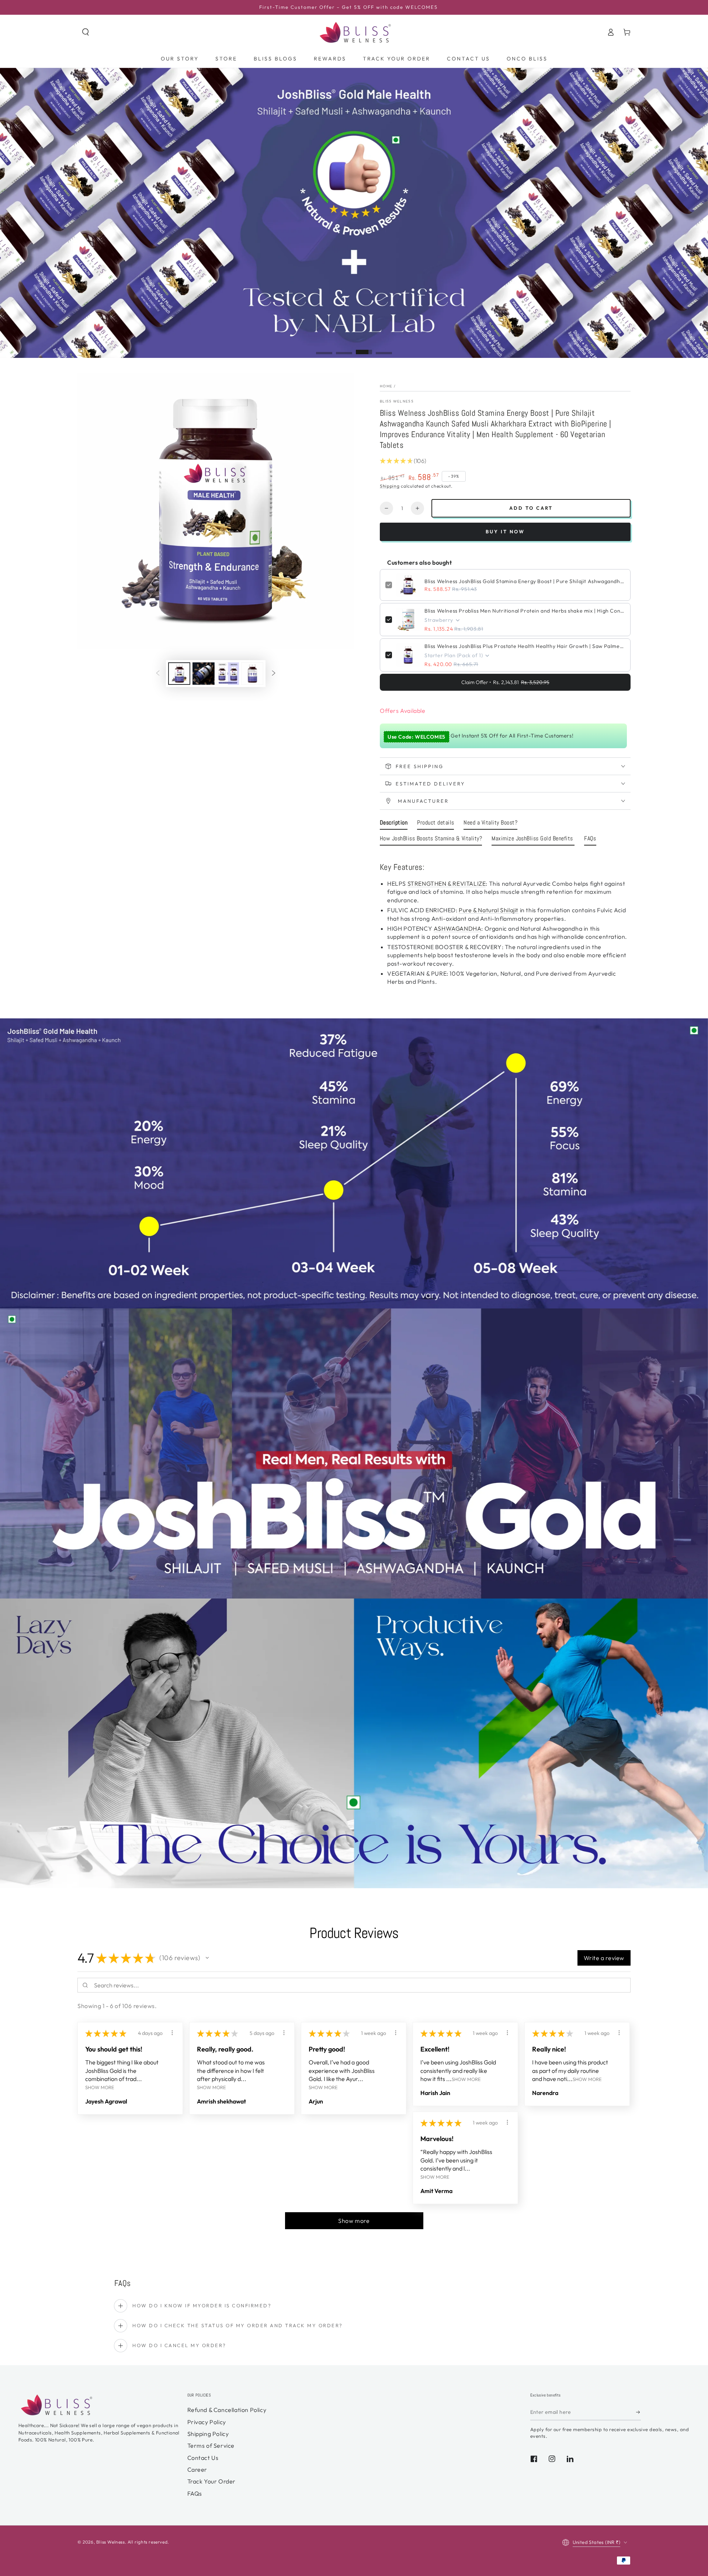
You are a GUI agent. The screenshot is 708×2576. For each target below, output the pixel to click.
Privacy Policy (207, 2422)
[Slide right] (274, 673)
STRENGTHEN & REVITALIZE (447, 883)
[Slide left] (158, 673)
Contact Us (203, 2458)
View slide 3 (364, 348)
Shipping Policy (208, 2434)
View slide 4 (384, 348)
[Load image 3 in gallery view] (228, 674)
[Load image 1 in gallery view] (179, 674)
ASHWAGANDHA (458, 928)
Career (197, 2469)
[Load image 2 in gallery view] (204, 674)
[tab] (394, 824)
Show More (100, 2087)
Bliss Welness (397, 401)
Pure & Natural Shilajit (489, 910)
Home (386, 386)
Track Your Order (212, 2481)
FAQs (195, 2493)
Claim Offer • (505, 682)
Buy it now (505, 531)
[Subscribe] (638, 2412)
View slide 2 (344, 348)
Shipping (390, 486)
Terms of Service (211, 2446)
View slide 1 (324, 348)
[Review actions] (172, 2033)
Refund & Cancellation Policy (227, 2410)
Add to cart (531, 508)
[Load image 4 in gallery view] (252, 674)
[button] (86, 32)
